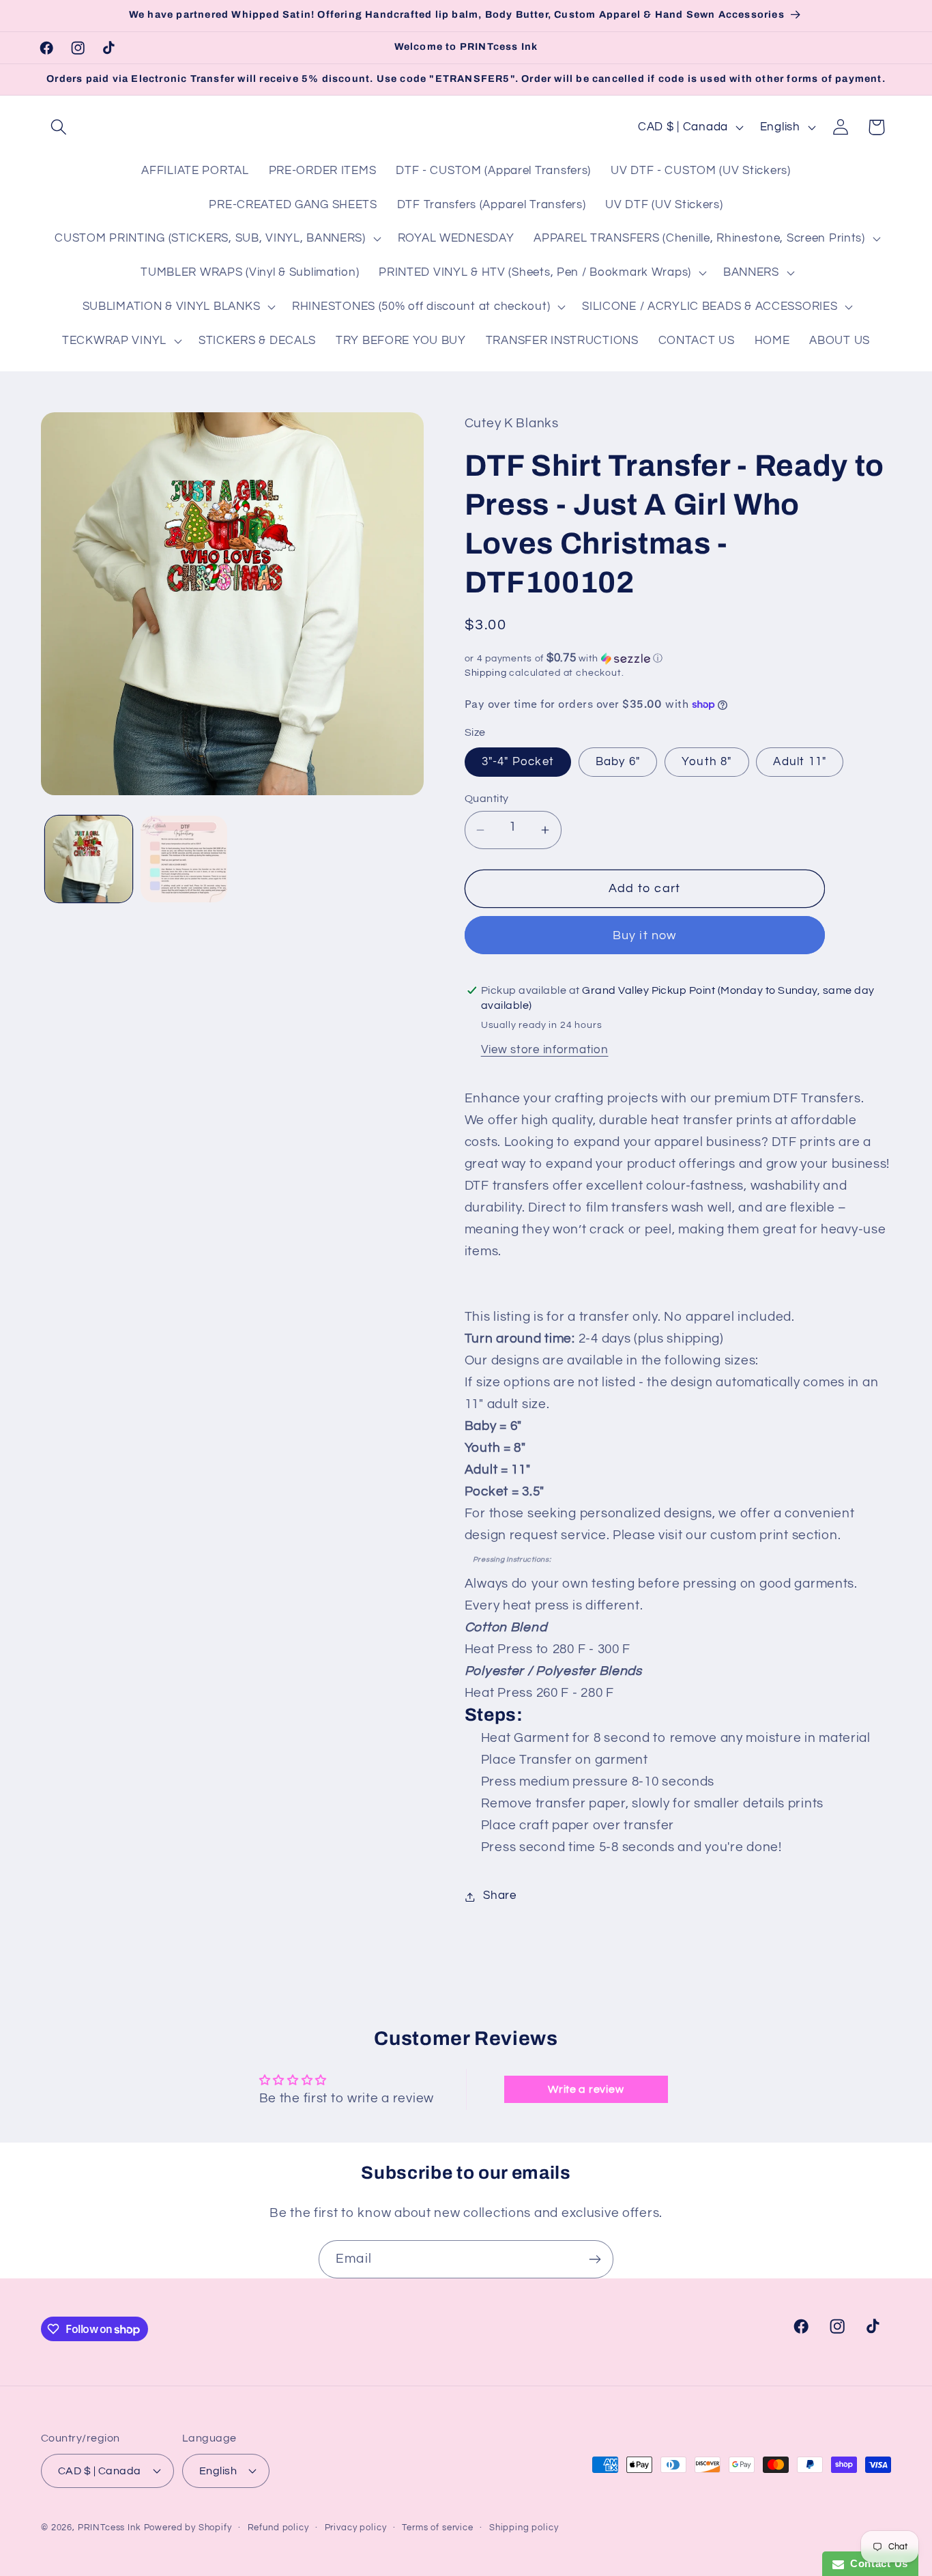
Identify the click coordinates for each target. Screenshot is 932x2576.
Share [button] (500, 1896)
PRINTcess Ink (110, 2527)
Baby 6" (618, 762)
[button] (59, 127)
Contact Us (876, 2563)
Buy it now (645, 935)
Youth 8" (707, 762)
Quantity (487, 799)
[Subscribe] (595, 2259)
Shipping (486, 673)
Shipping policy (524, 2527)
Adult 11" (800, 762)
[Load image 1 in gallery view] (89, 859)
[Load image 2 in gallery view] (184, 859)
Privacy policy (356, 2527)
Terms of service (437, 2527)
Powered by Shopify (188, 2527)
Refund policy (278, 2527)
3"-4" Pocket (518, 762)
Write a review (586, 2089)
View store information (545, 1050)
